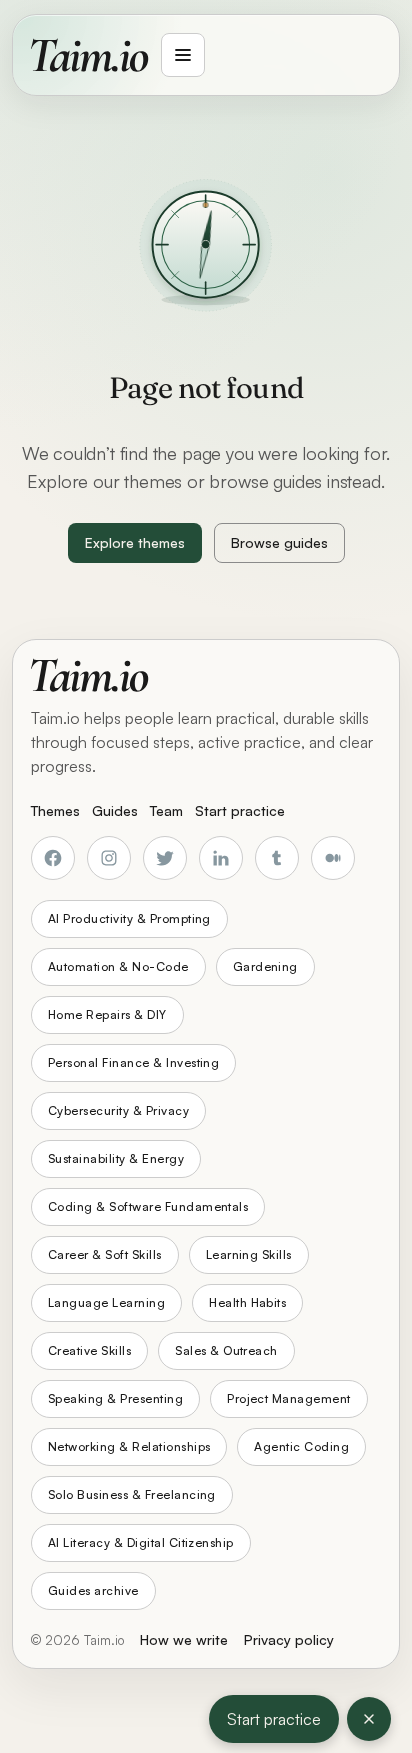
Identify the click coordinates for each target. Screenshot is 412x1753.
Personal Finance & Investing (133, 1062)
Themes (55, 810)
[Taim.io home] (90, 55)
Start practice (274, 1719)
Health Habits (247, 1302)
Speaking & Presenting (115, 1398)
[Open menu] (183, 55)
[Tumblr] (277, 858)
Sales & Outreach (226, 1350)
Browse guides (279, 542)
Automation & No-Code (118, 966)
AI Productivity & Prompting (129, 918)
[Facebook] (53, 858)
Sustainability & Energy (116, 1158)
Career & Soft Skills (105, 1254)
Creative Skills (89, 1350)
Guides (115, 810)
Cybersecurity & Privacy (118, 1110)
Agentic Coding (301, 1446)
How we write (184, 1639)
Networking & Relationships (129, 1446)
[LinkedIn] (221, 858)
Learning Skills (249, 1254)
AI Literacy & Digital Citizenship (141, 1542)
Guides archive (93, 1590)
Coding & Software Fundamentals (148, 1206)
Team (166, 810)
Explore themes (135, 542)
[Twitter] (165, 858)
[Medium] (333, 858)
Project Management (289, 1398)
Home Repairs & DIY (107, 1014)
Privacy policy (289, 1639)
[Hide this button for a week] (369, 1719)
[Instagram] (109, 858)
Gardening (265, 966)
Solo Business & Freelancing (132, 1494)
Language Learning (106, 1302)
